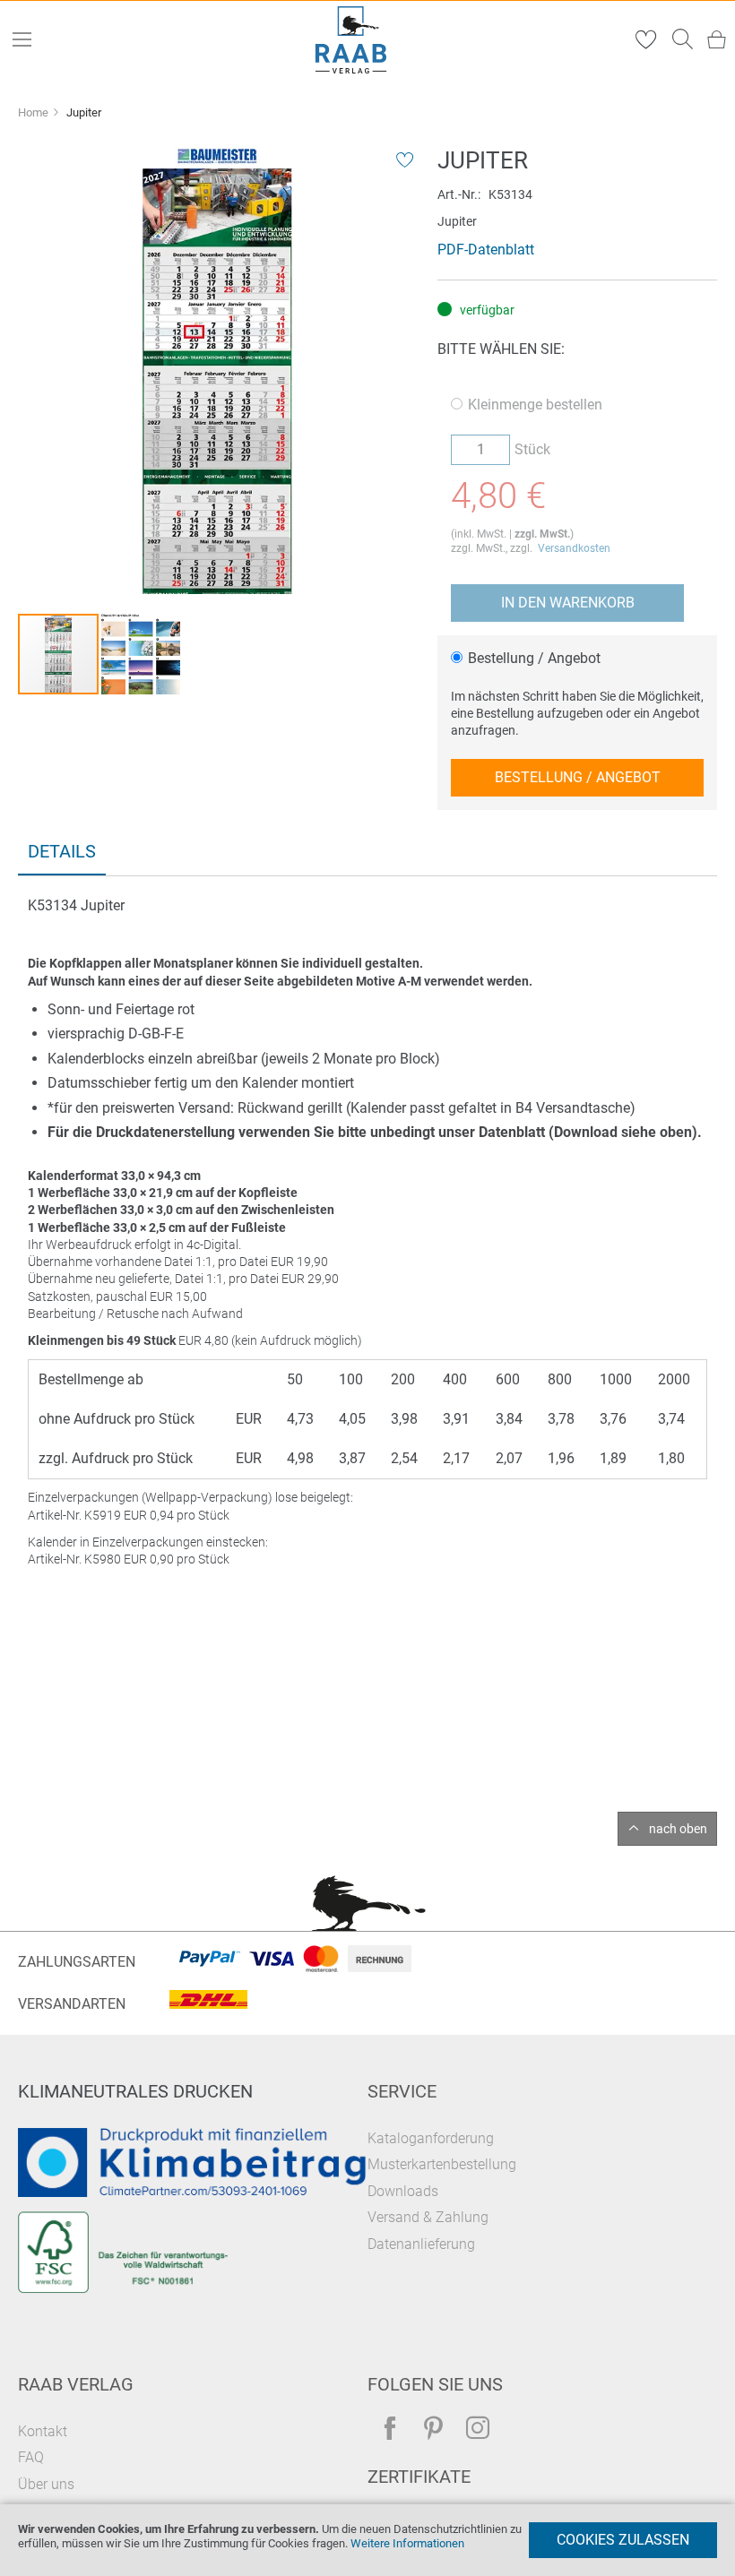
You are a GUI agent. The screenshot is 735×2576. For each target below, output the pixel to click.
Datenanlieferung (421, 2244)
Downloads (403, 2191)
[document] (367, 2540)
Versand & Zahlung (428, 2217)
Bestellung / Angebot (534, 658)
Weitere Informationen (407, 2543)
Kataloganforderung (431, 2138)
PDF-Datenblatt (486, 250)
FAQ (31, 2457)
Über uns (46, 2484)
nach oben (678, 1829)
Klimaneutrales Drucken (135, 2091)
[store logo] (351, 40)
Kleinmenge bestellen (535, 405)
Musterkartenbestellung (442, 2164)
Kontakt (43, 2431)
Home (33, 112)
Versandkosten (574, 548)
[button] (141, 654)
